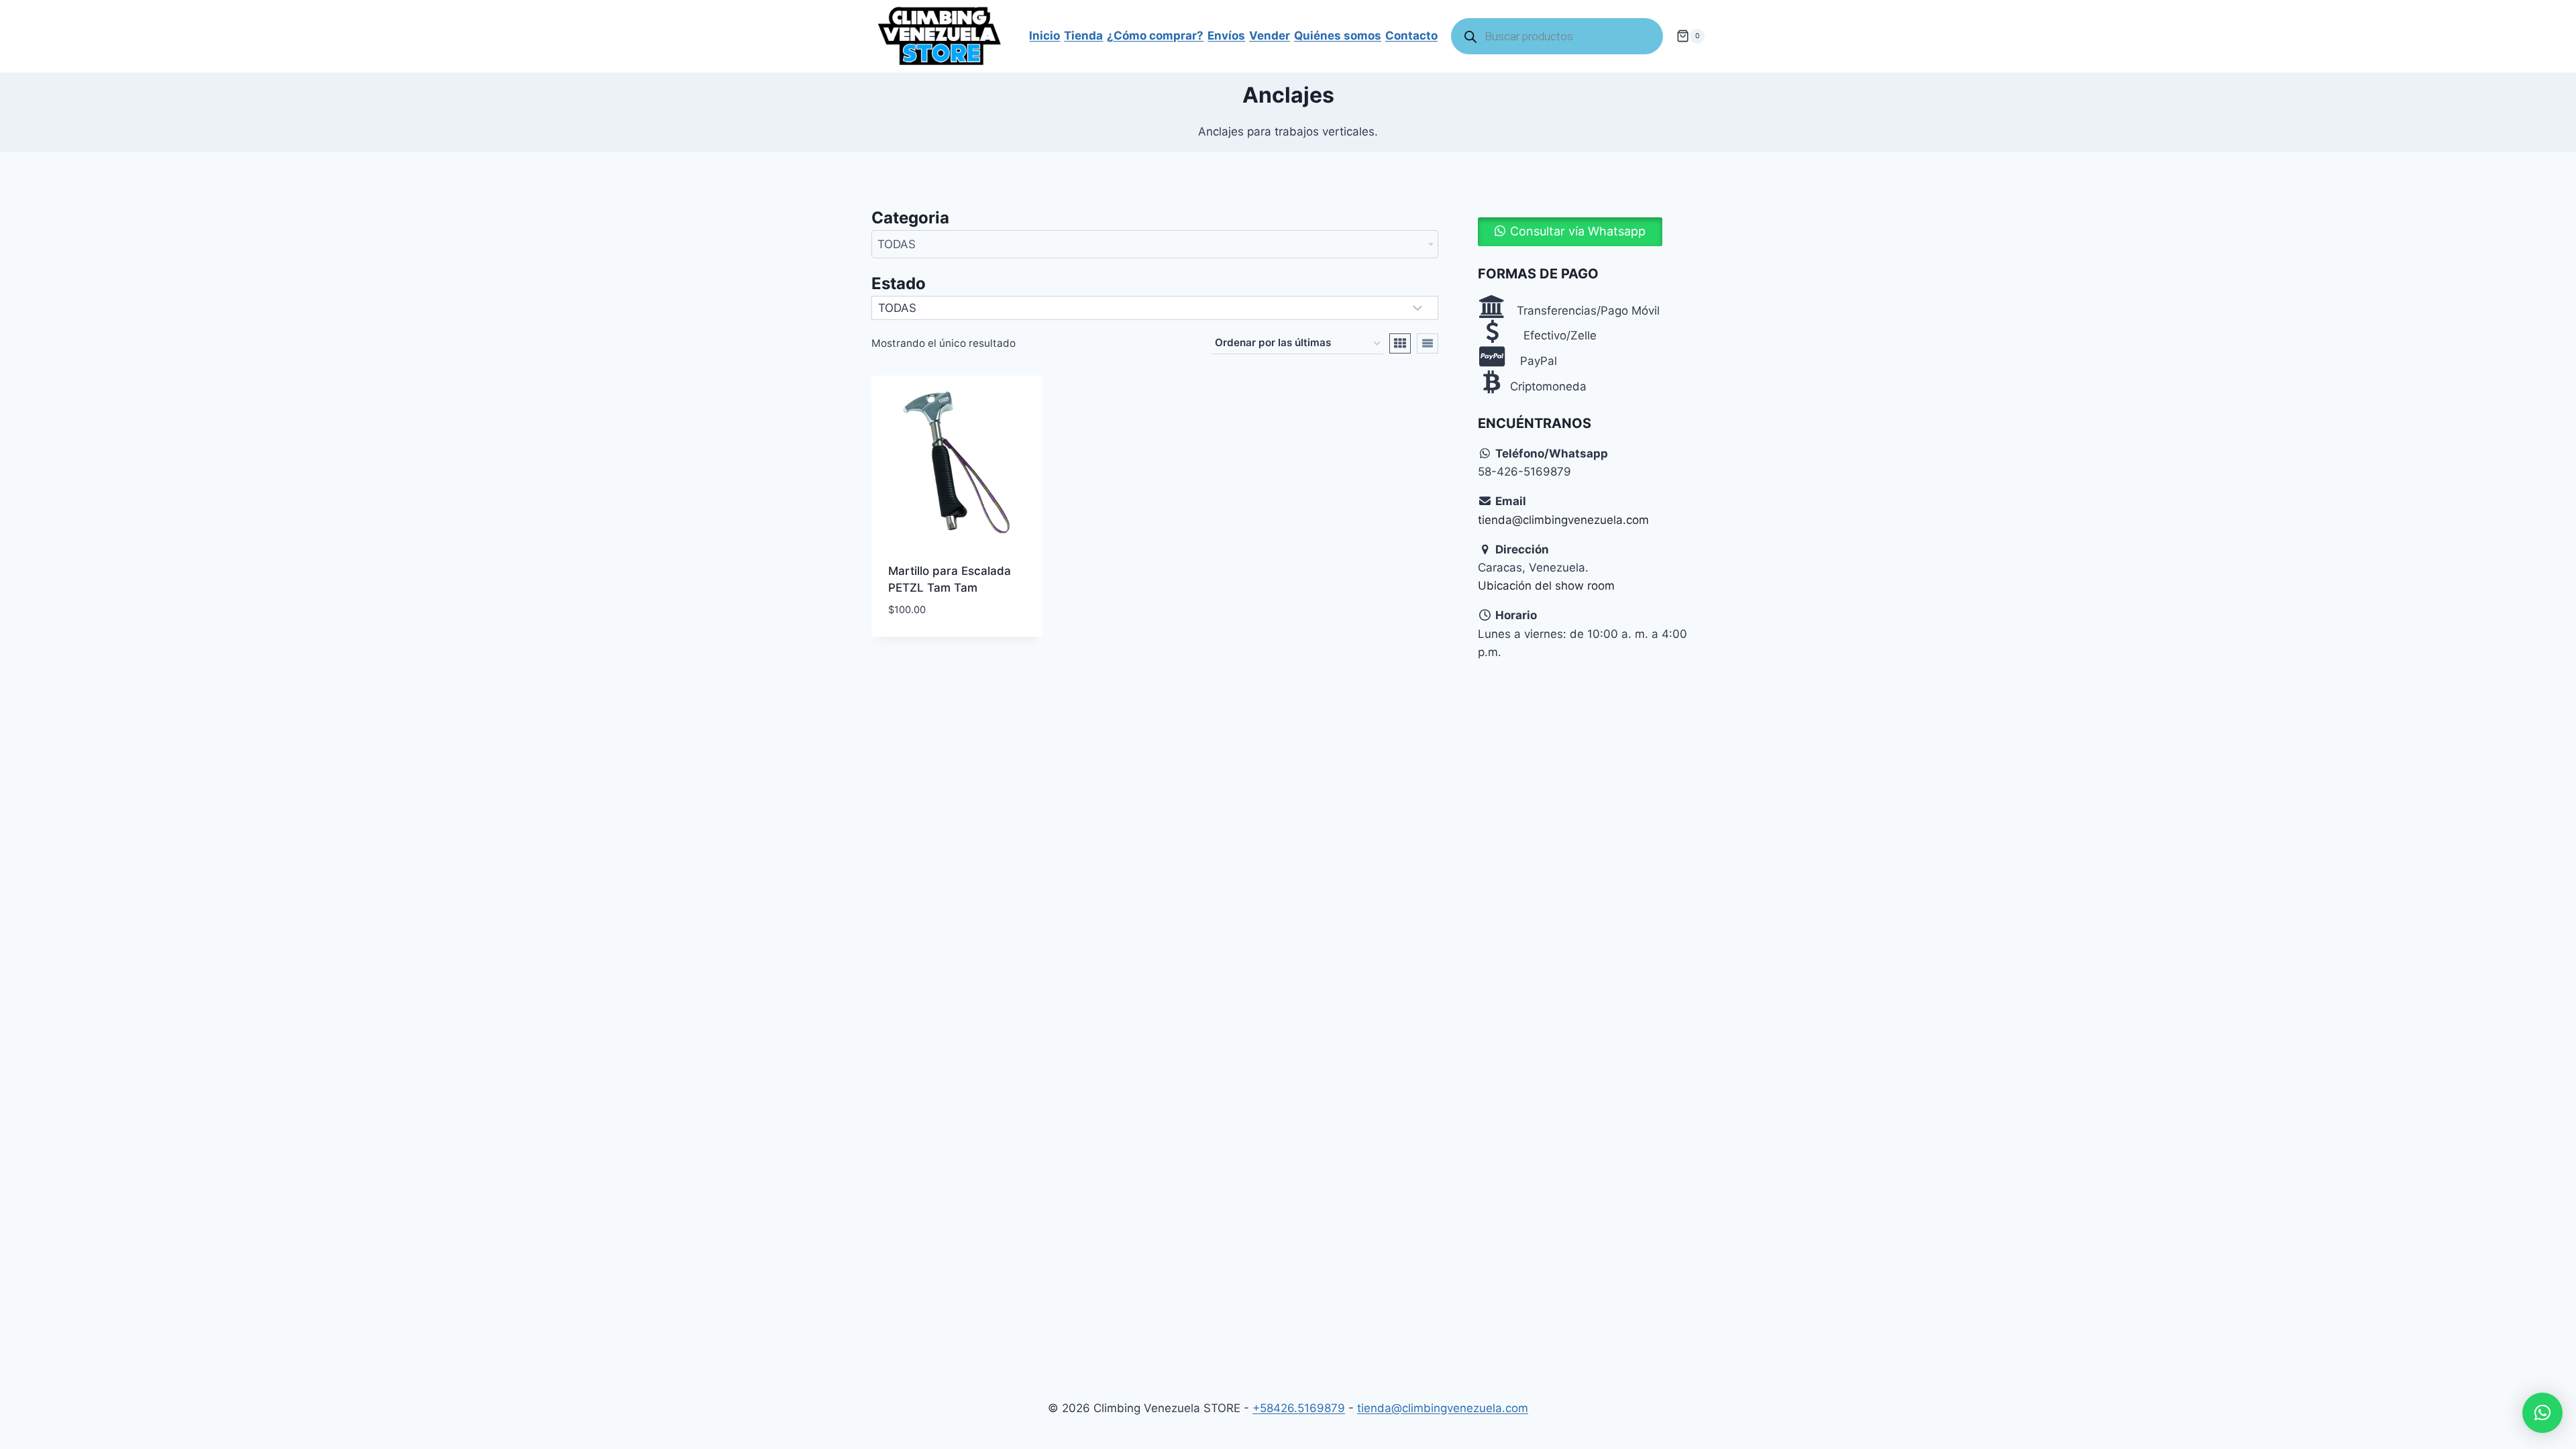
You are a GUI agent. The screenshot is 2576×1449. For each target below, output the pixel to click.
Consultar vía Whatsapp (1578, 231)
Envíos (1226, 36)
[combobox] (1155, 244)
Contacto (1411, 36)
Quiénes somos (1338, 36)
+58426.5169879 (1299, 1408)
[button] (1570, 231)
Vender (1270, 36)
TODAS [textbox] (897, 244)
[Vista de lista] (1428, 343)
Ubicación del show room (1546, 586)
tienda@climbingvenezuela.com (1563, 520)
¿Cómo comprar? (1155, 36)
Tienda (1083, 36)
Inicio (1044, 36)
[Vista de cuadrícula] (1400, 343)
